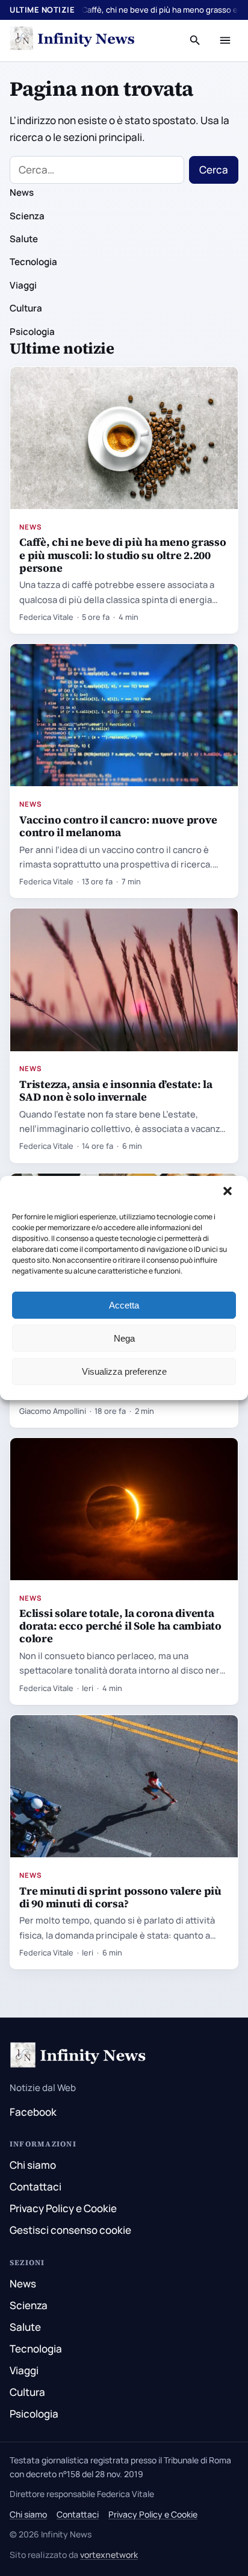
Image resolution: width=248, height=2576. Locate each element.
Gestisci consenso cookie (70, 2230)
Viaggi (23, 285)
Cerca (214, 170)
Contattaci (36, 2187)
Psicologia (32, 332)
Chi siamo (33, 2165)
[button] (229, 1192)
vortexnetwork (109, 2555)
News (22, 192)
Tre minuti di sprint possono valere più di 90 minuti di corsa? (120, 1897)
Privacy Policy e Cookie (63, 2208)
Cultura (26, 308)
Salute (24, 239)
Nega (124, 1338)
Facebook (33, 2112)
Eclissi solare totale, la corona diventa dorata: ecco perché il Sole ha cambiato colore (120, 1626)
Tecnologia (33, 262)
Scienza (27, 216)
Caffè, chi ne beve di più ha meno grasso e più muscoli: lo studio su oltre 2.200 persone (122, 555)
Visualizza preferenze (124, 1371)
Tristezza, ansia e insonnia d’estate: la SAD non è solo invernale (116, 1090)
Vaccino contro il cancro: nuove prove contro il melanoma (118, 826)
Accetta (124, 1305)
